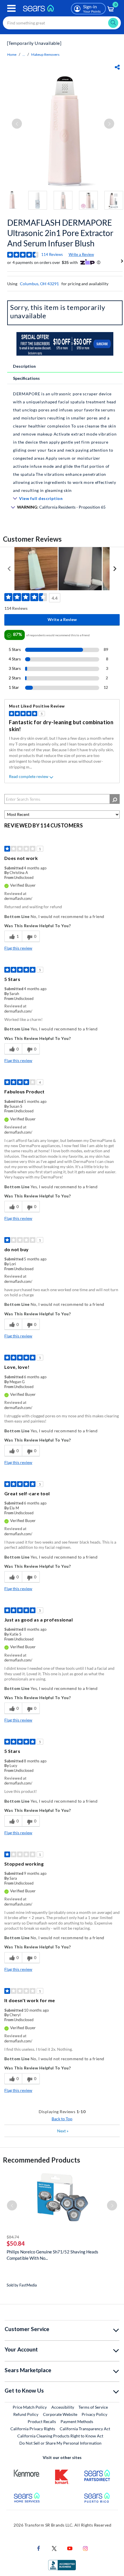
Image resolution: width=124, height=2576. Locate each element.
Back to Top (62, 2119)
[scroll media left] (9, 569)
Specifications (26, 378)
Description (24, 366)
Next (63, 2131)
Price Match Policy (30, 2407)
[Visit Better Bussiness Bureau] (62, 2564)
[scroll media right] (115, 569)
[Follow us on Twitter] (54, 2548)
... (24, 54)
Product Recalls (42, 2421)
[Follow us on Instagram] (85, 2548)
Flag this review (18, 948)
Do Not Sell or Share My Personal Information (60, 2443)
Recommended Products (42, 2160)
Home (12, 54)
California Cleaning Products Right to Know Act (60, 2436)
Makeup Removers (45, 54)
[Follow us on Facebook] (39, 2548)
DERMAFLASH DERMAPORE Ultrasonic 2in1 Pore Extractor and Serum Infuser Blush (60, 233)
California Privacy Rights (33, 2429)
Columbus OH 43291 (39, 284)
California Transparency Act (85, 2429)
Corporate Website (60, 2414)
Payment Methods (77, 2421)
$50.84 (16, 2243)
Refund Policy (26, 2414)
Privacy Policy (94, 2414)
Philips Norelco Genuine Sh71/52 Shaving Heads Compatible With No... (52, 2255)
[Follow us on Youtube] (70, 2548)
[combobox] (62, 23)
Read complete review (29, 776)
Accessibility (63, 2407)
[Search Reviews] (115, 799)
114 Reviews (52, 254)
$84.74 (13, 2237)
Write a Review (81, 254)
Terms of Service (93, 2407)
